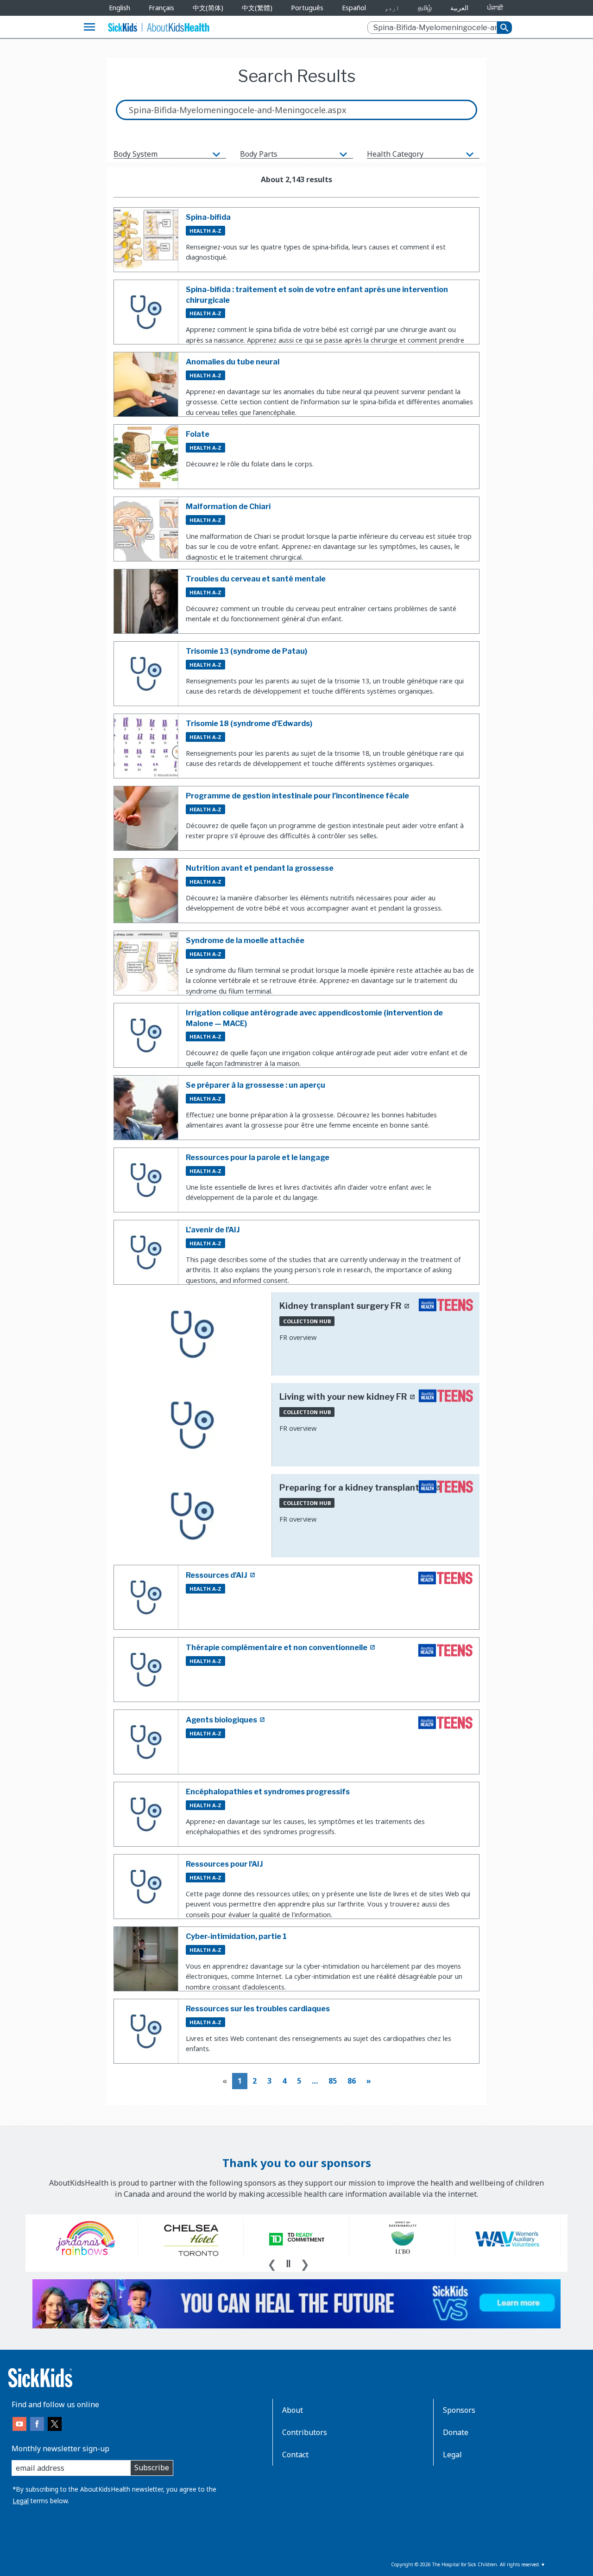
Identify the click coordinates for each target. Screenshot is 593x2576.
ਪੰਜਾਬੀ (495, 8)
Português (307, 8)
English (120, 8)
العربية (459, 8)
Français (161, 8)
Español (354, 8)
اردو (392, 8)
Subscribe (152, 2468)
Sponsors (459, 2410)
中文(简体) (208, 8)
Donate (456, 2432)
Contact (295, 2455)
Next (305, 2263)
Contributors (305, 2432)
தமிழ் (425, 8)
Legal (21, 2501)
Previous (272, 2263)
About (293, 2410)
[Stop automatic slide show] (288, 2264)
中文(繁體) (257, 8)
